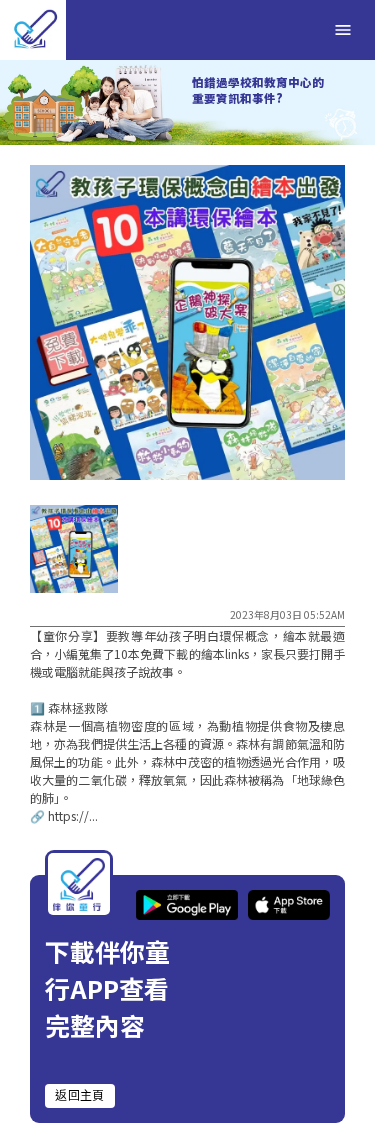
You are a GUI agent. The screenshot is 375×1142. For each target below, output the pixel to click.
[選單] (343, 30)
